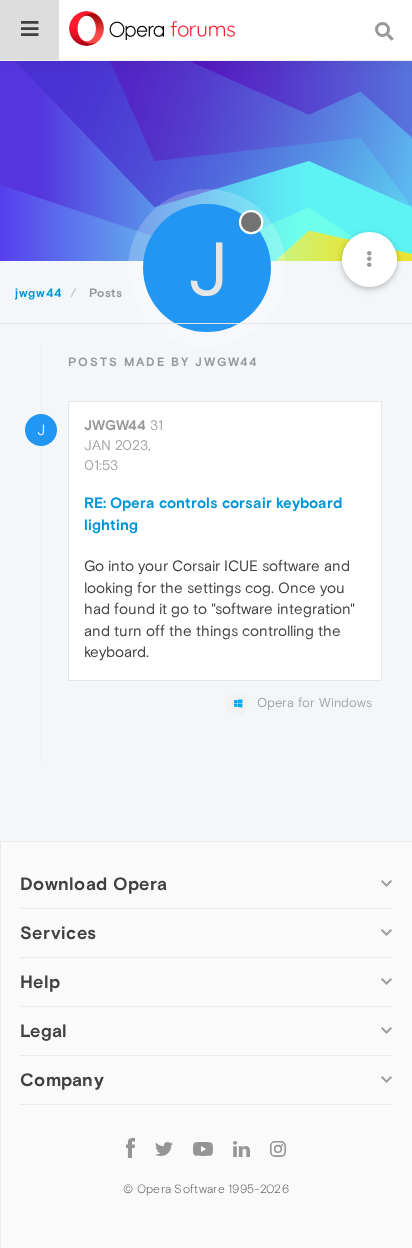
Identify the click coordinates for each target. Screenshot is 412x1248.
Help (40, 981)
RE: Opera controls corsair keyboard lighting (213, 513)
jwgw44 (115, 425)
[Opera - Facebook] (130, 1147)
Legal (44, 1030)
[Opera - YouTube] (203, 1147)
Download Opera (93, 883)
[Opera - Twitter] (164, 1147)
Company (62, 1079)
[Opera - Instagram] (278, 1147)
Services (58, 932)
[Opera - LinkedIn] (241, 1147)
